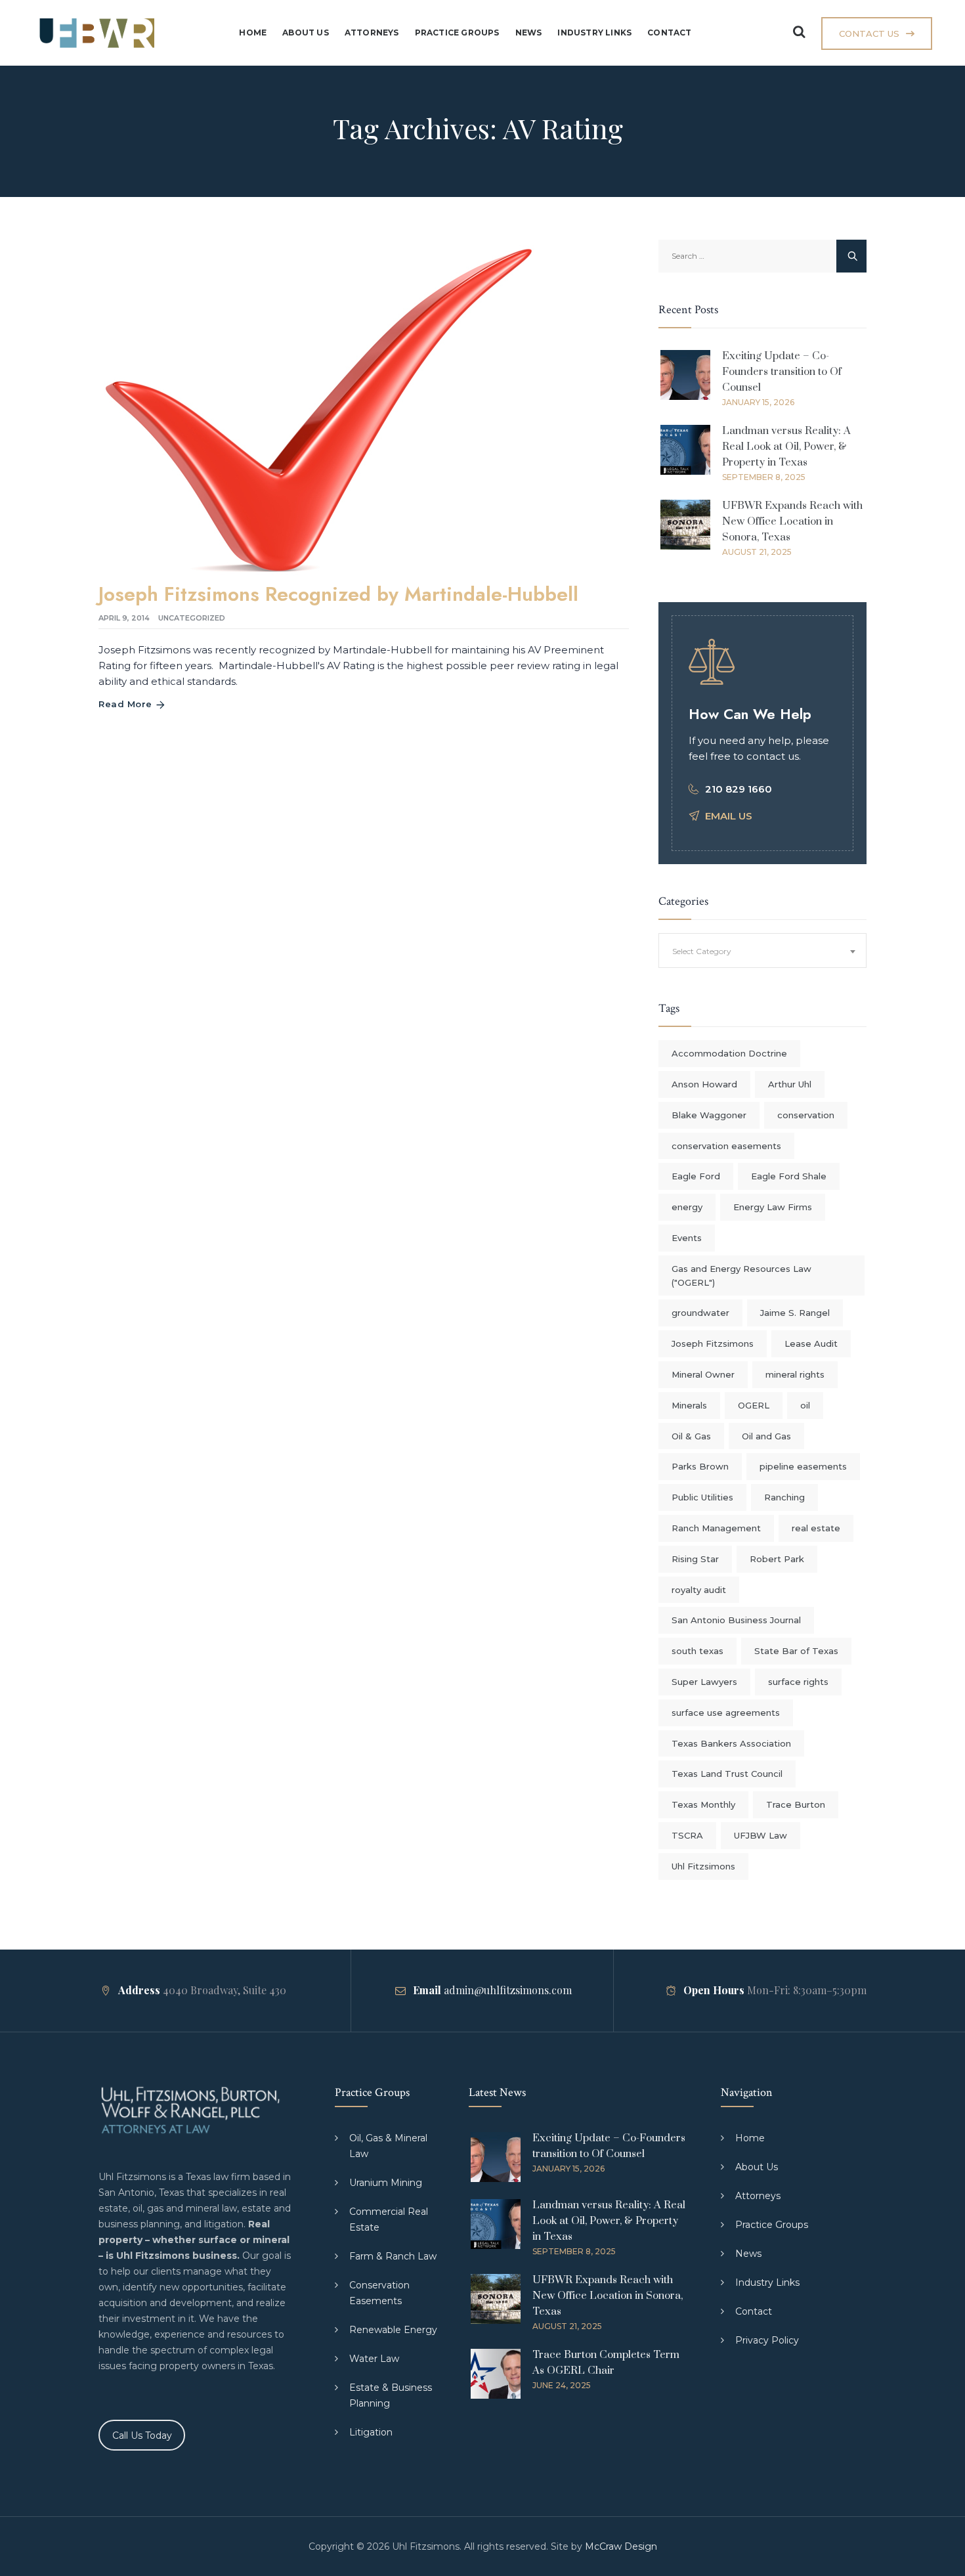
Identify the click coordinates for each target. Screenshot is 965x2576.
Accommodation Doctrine (729, 1053)
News (529, 33)
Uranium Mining (386, 2183)
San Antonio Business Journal (736, 1620)
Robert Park (777, 1559)
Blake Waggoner (709, 1115)
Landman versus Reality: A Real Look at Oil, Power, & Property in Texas (786, 447)
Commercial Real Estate (389, 2219)
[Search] (799, 32)
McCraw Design (621, 2546)
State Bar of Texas (796, 1651)
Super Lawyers (704, 1682)
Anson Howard (704, 1084)
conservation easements (726, 1146)
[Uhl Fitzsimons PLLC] (94, 33)
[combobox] (762, 950)
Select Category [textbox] (702, 951)
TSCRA (687, 1835)
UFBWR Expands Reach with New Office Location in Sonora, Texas (792, 521)
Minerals (689, 1405)
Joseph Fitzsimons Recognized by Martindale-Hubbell (338, 594)
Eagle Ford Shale (789, 1176)
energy (687, 1207)
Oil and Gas (766, 1436)
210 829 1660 (739, 789)
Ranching (784, 1497)
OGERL (754, 1405)
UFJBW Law (761, 1835)
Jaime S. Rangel (795, 1313)
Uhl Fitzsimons (703, 1866)
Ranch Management (716, 1528)
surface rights (798, 1682)
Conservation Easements (379, 2293)
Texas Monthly (703, 1804)
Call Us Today (142, 2435)
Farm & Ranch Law (393, 2256)
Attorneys (372, 33)
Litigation (371, 2432)
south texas (697, 1651)
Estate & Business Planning (391, 2395)
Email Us (729, 816)
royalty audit (699, 1590)
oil (805, 1405)
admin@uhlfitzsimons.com (508, 1990)
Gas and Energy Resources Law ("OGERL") (741, 1276)
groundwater (700, 1313)
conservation (806, 1115)
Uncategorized (192, 618)
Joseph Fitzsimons (713, 1343)
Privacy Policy (767, 2340)
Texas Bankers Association (731, 1743)
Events (687, 1238)
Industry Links (594, 33)
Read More (125, 704)
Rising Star (695, 1559)
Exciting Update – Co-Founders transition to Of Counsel (782, 372)
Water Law (374, 2359)
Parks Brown (700, 1466)
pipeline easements (803, 1466)
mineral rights (795, 1374)
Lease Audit (811, 1343)
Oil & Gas (691, 1436)
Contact (669, 33)
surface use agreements (726, 1713)
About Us (306, 33)
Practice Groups (457, 33)
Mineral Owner (703, 1374)
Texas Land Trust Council (727, 1774)
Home (253, 33)
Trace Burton (796, 1804)
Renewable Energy (393, 2330)
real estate (816, 1528)
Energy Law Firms (773, 1207)
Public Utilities (702, 1497)
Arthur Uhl (790, 1084)
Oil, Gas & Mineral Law (388, 2146)
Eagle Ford (696, 1176)
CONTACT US (869, 33)
